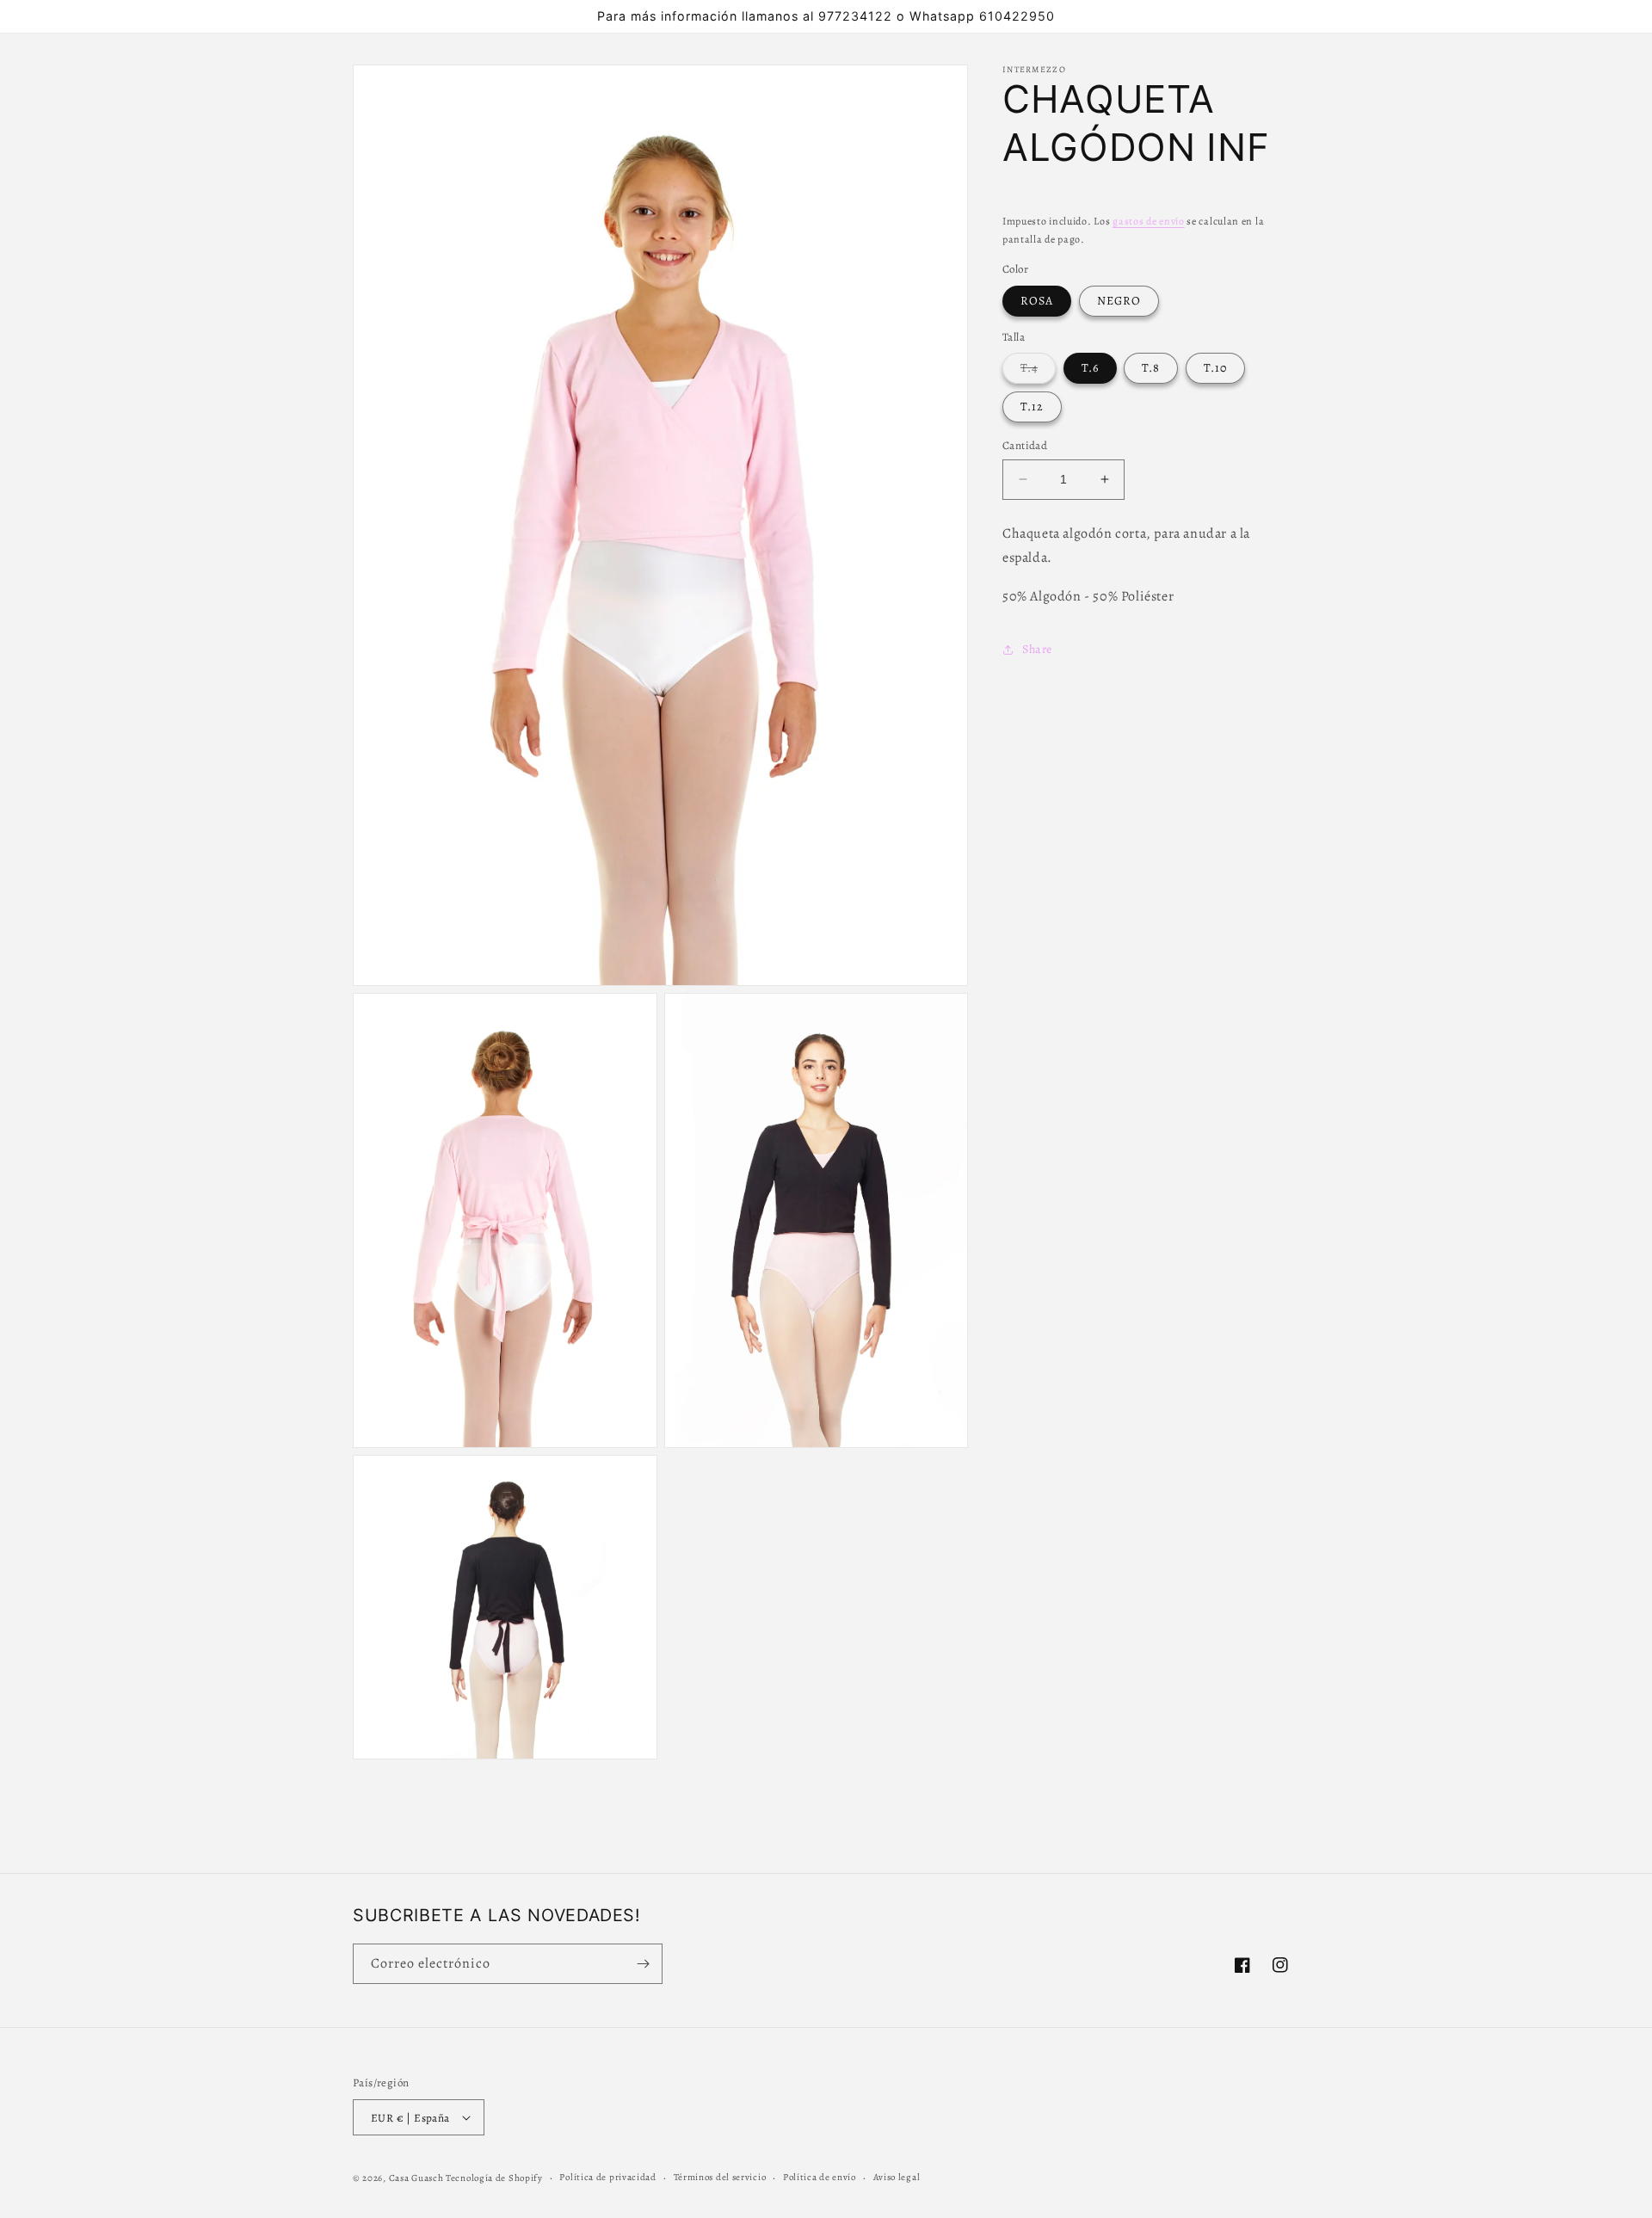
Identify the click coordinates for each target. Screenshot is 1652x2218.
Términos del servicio (720, 2177)
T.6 (1090, 368)
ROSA (1037, 300)
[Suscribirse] (643, 1964)
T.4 (1038, 371)
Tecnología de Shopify (494, 2178)
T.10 (1215, 368)
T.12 (1032, 407)
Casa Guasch (416, 2178)
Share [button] (1037, 649)
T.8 (1151, 368)
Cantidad (1025, 445)
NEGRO (1119, 300)
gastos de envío (1149, 221)
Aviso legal (897, 2177)
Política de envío (820, 2177)
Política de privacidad (607, 2177)
